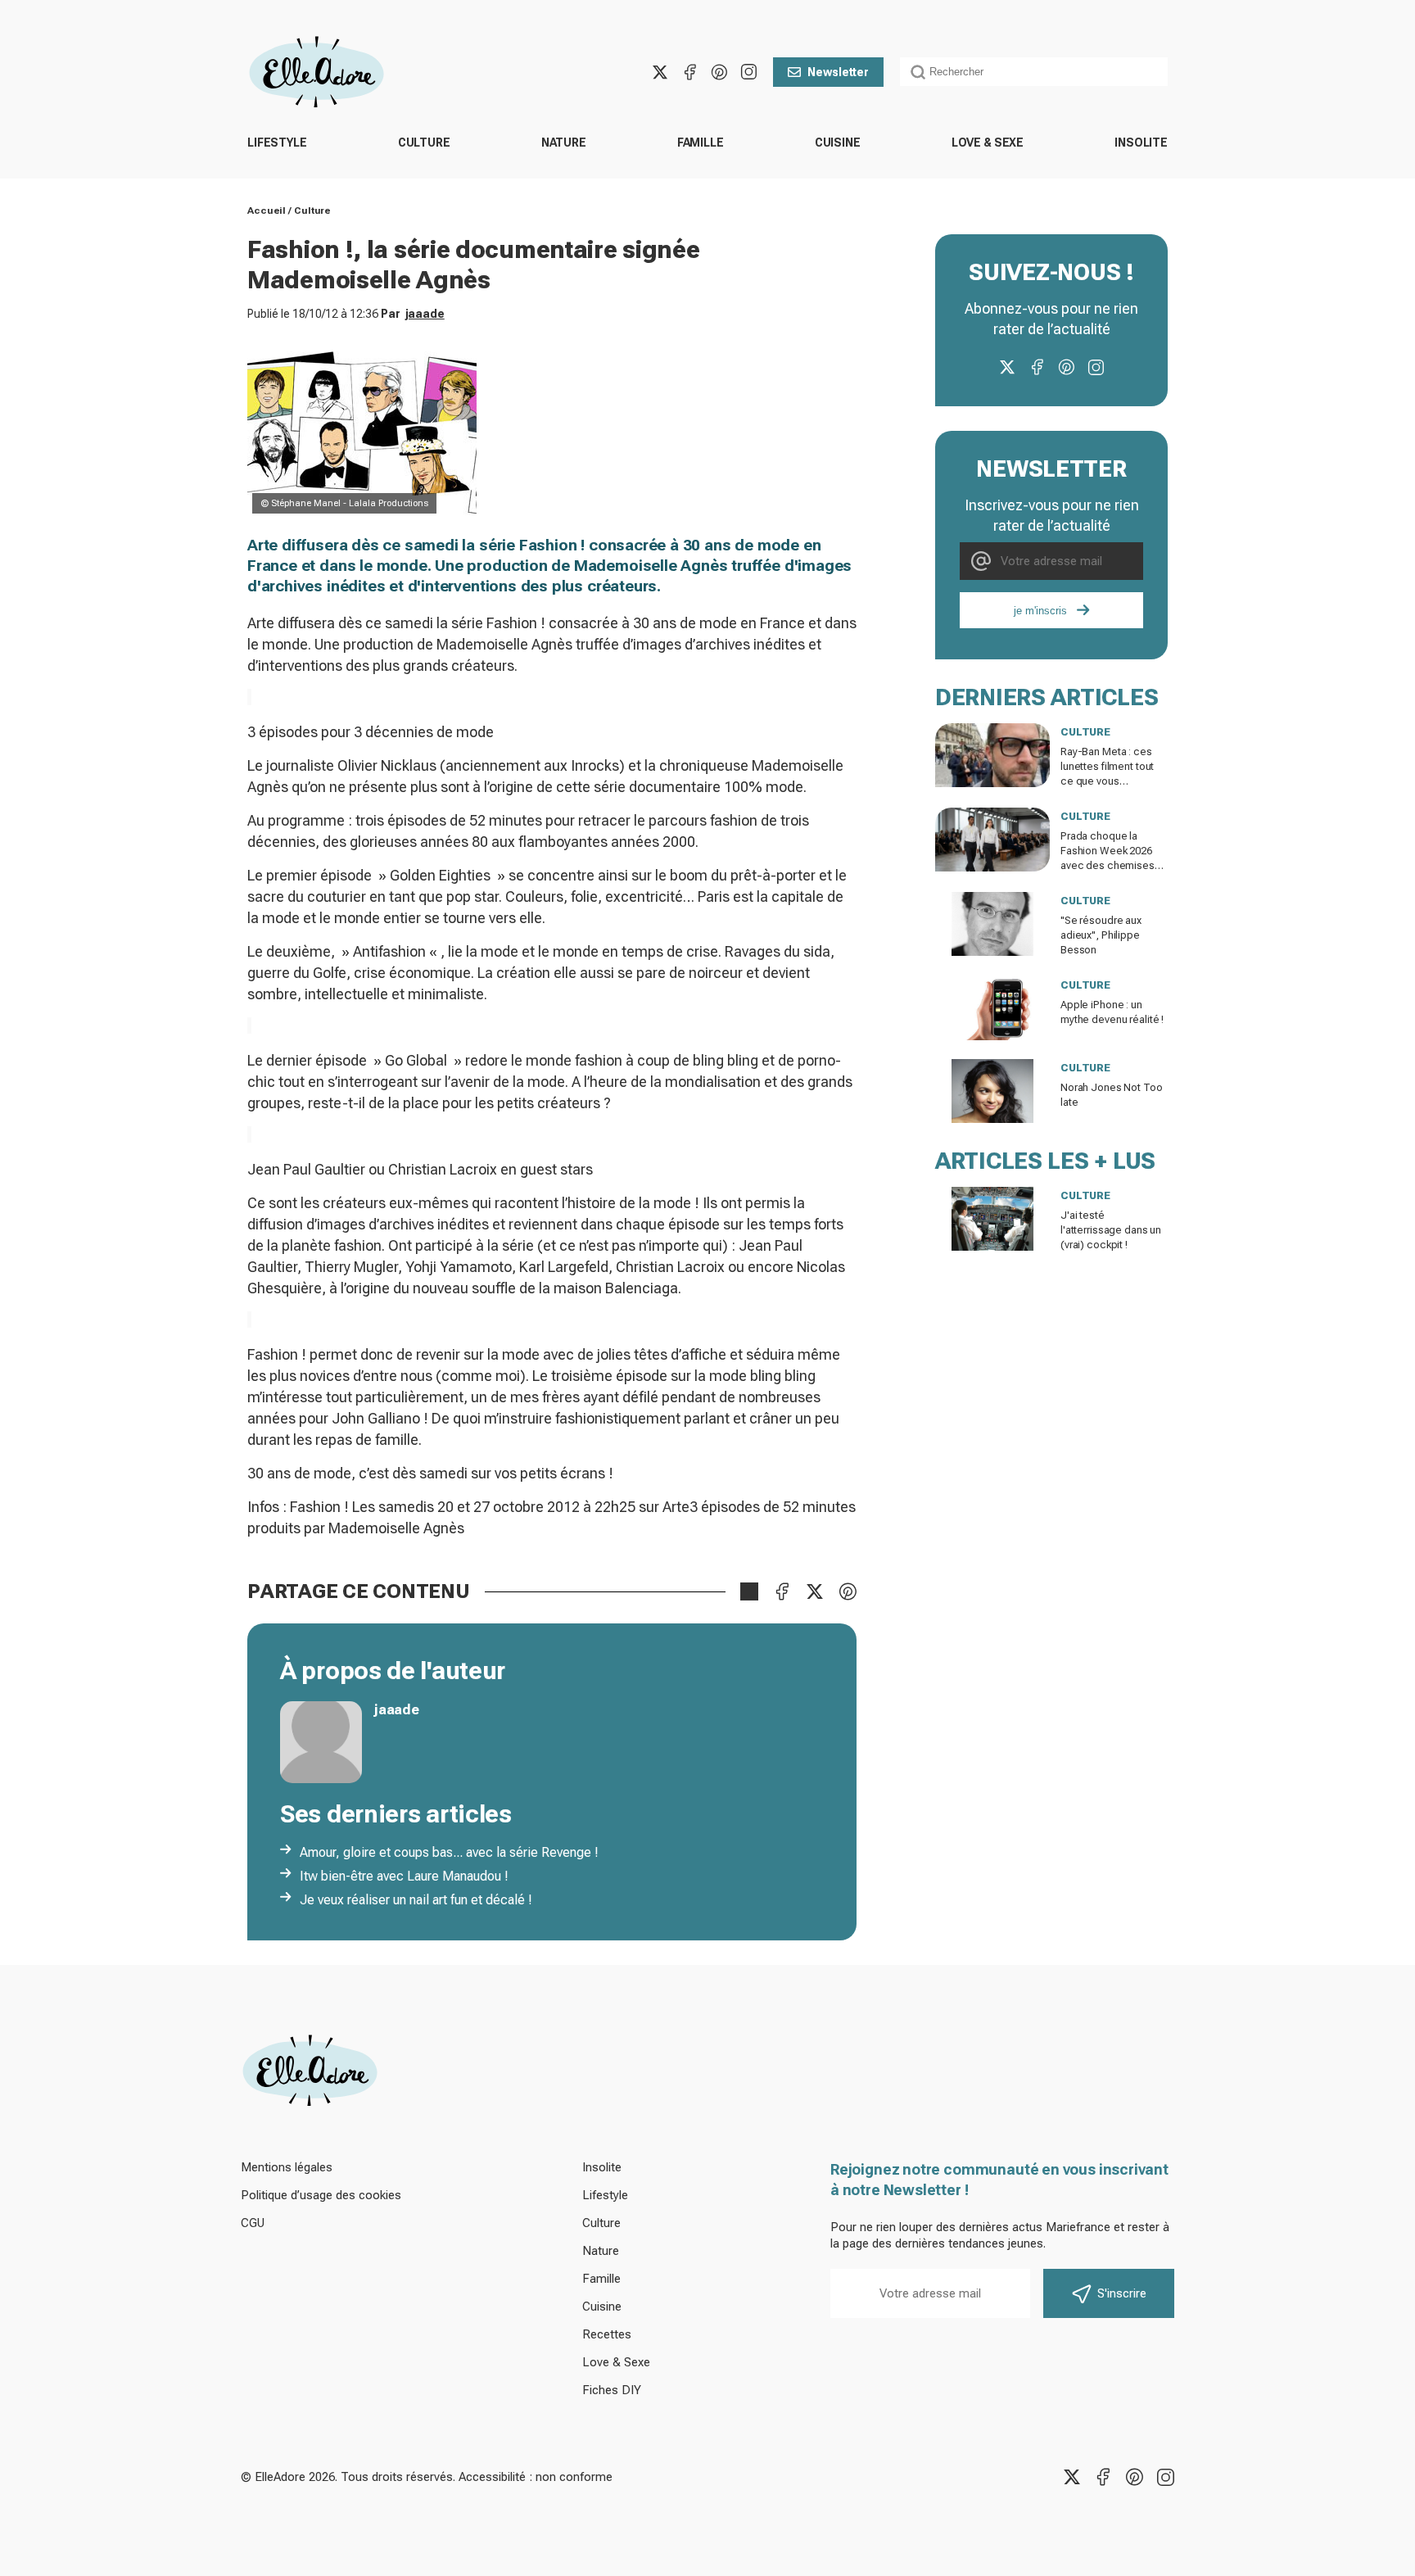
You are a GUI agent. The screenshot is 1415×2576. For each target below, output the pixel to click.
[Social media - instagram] (748, 72)
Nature (564, 143)
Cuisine (838, 143)
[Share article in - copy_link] (749, 1591)
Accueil (267, 211)
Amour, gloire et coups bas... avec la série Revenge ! (449, 1852)
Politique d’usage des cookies (321, 2195)
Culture (424, 143)
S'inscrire (1122, 2293)
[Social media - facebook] (689, 72)
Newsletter (838, 72)
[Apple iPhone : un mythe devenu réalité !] (992, 1008)
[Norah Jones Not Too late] (992, 1091)
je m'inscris (1040, 611)
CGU (253, 2223)
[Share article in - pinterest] (848, 1591)
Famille (701, 143)
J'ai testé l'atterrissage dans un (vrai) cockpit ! (1111, 1230)
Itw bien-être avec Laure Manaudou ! (404, 1876)
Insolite (1141, 143)
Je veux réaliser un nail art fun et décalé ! (416, 1900)
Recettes (607, 2334)
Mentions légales (287, 2167)
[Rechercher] (918, 72)
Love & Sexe (988, 143)
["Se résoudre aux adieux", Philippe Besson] (992, 924)
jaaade (425, 314)
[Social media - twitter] (660, 72)
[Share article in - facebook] (782, 1591)
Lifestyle (277, 143)
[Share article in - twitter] (815, 1591)
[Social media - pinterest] (719, 72)
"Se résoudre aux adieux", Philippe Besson (1101, 935)
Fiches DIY (612, 2390)
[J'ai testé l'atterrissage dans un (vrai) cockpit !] (992, 1219)
